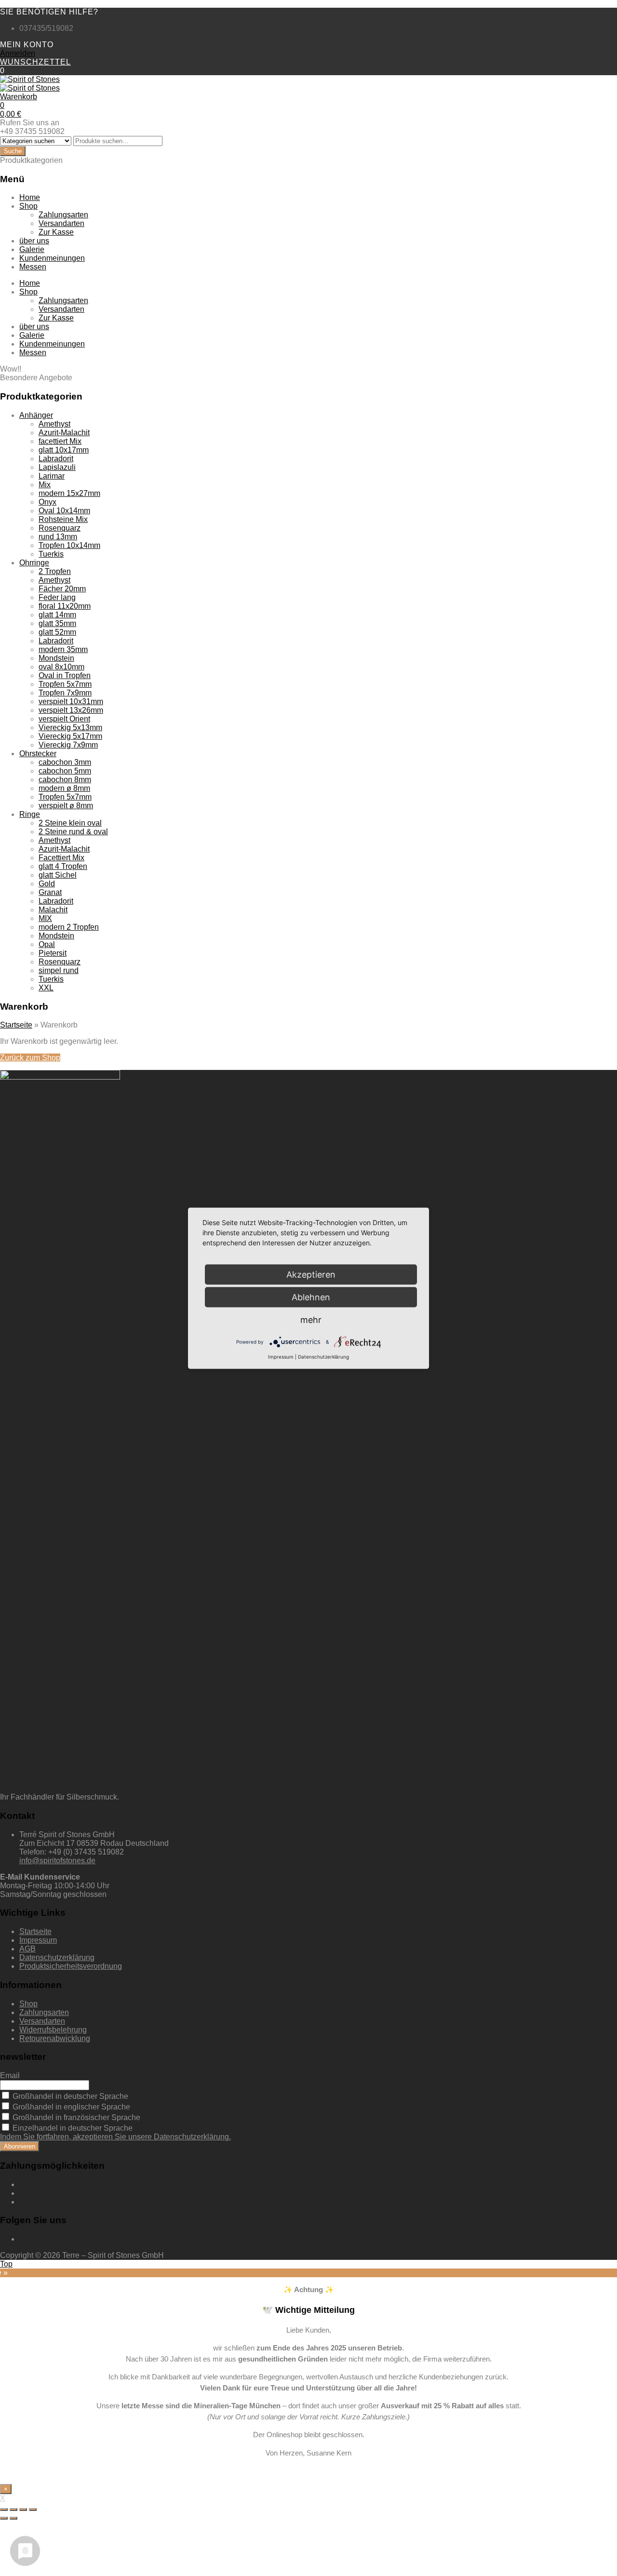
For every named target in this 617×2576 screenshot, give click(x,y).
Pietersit (53, 953)
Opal (47, 944)
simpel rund (59, 970)
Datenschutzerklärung (57, 1957)
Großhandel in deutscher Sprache (69, 2096)
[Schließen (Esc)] (4, 2509)
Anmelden (18, 53)
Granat (50, 892)
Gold (47, 884)
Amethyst (54, 424)
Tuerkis (51, 554)
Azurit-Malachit (64, 433)
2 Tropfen (55, 571)
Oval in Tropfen (65, 675)
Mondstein (56, 658)
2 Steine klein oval (70, 823)
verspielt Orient (64, 719)
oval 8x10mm (61, 667)
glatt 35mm (57, 623)
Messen (33, 267)
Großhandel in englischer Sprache (70, 2107)
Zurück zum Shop (30, 1058)
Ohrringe (34, 563)
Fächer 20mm (62, 589)
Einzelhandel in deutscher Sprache (72, 2128)
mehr (311, 1319)
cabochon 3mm (65, 762)
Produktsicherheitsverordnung (71, 1966)
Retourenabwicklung (55, 2038)
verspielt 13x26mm (71, 710)
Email (10, 2075)
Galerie (32, 249)
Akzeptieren (311, 1274)
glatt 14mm (57, 615)
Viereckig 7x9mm (68, 745)
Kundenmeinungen (52, 258)
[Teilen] (13, 2509)
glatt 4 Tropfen (63, 866)
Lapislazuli (57, 467)
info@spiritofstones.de (57, 1861)
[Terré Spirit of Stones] (30, 79)
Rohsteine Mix (63, 519)
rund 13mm (58, 537)
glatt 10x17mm (64, 450)
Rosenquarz (60, 528)
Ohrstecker (38, 754)
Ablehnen (311, 1297)
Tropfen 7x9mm (65, 693)
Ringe (30, 814)
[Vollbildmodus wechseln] (23, 2509)
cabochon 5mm (65, 771)
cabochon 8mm (65, 780)
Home (30, 197)
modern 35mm (63, 649)
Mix (45, 485)
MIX (45, 918)
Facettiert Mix (61, 858)
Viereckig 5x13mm (70, 727)
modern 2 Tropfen (69, 927)
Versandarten (61, 223)
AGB (27, 1949)
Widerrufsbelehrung (53, 2030)
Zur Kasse (56, 232)
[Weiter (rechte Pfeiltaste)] (13, 2518)
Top (6, 2264)
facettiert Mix (60, 441)
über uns (34, 241)
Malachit (53, 910)
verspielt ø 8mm (66, 806)
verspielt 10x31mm (71, 701)
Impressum (38, 1940)
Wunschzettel (35, 62)
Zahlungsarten (63, 215)
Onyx (47, 502)
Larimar (52, 476)
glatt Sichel (58, 875)
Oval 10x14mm (64, 511)
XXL (46, 988)
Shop (28, 206)
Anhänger (36, 415)
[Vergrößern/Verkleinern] (33, 2509)
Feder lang (57, 597)
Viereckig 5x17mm (70, 736)
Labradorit (56, 459)
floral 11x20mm (65, 606)
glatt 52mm (57, 632)
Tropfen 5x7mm (65, 684)
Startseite (16, 1025)
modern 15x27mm (69, 493)
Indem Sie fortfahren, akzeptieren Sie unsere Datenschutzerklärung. (115, 2137)
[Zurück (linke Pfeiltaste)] (4, 2518)
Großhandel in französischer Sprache (75, 2117)
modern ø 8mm (64, 788)
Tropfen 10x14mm (69, 545)
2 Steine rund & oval (73, 832)
